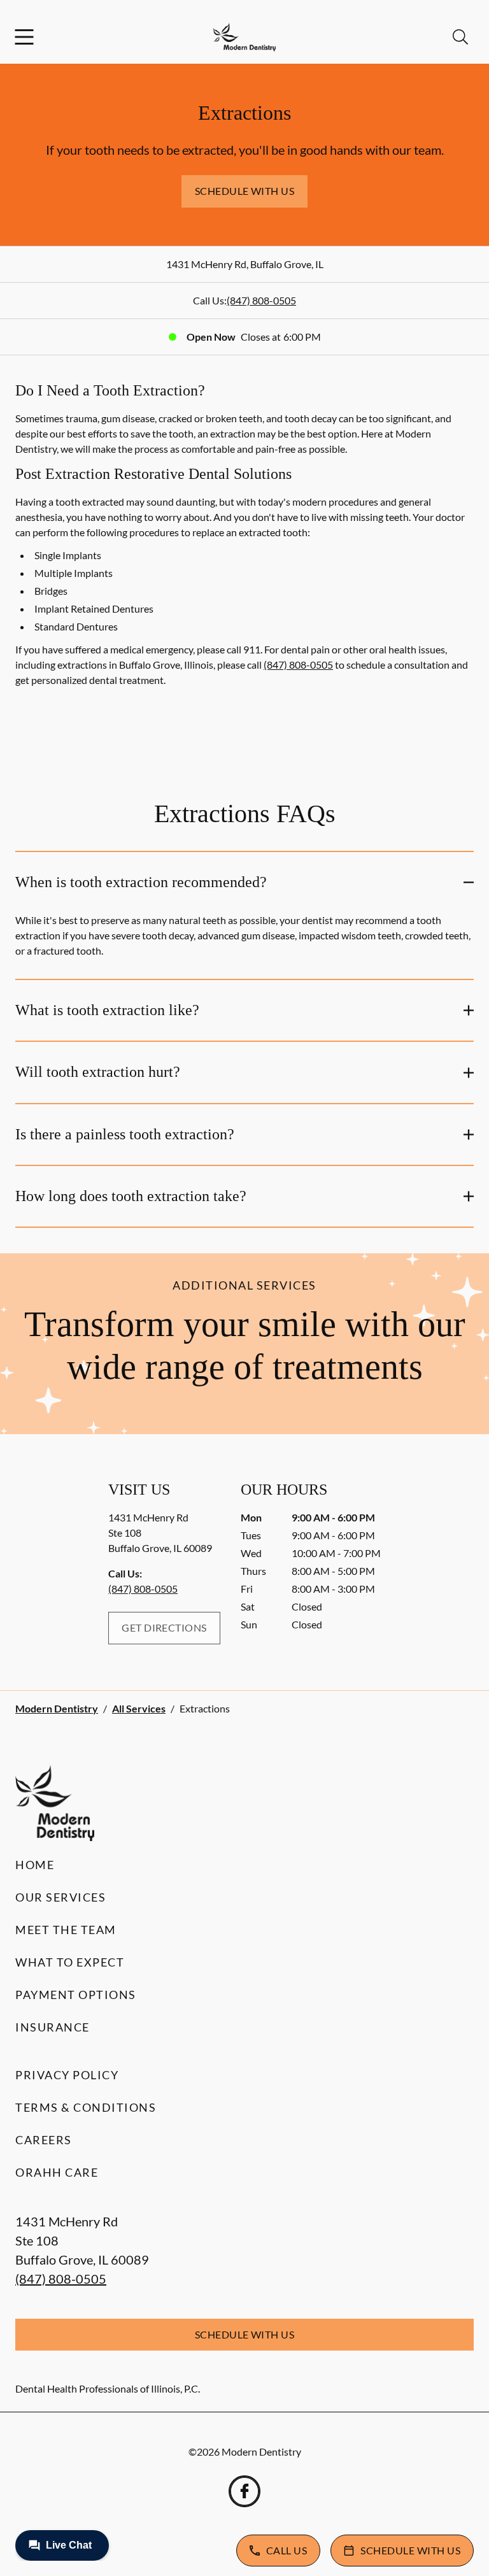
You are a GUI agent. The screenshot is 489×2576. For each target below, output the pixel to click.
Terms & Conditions (86, 2107)
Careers (44, 2140)
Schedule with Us (245, 191)
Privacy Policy (67, 2075)
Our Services (60, 1897)
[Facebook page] (244, 2491)
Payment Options (76, 1995)
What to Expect (70, 1962)
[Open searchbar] (460, 37)
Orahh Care (57, 2172)
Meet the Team (66, 1930)
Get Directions (164, 1627)
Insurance (53, 2027)
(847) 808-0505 (261, 300)
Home (35, 1865)
